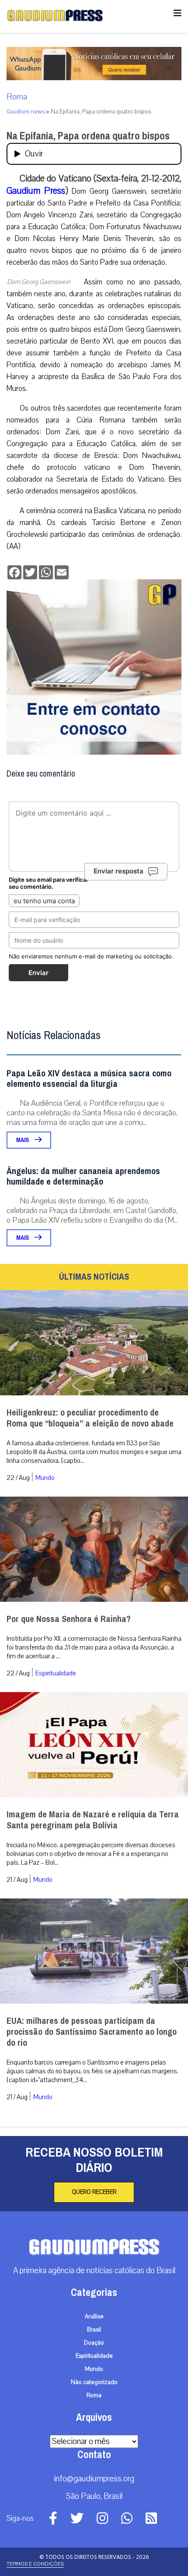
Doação (94, 2343)
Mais (23, 1140)
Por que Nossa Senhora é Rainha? (69, 1619)
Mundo (45, 1478)
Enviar (38, 973)
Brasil (94, 2330)
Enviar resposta (118, 871)
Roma (17, 97)
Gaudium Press (36, 191)
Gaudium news (26, 112)
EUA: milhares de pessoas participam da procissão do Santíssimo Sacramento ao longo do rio (92, 2032)
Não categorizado (94, 2382)
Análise (94, 2317)
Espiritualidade (56, 1673)
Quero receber (94, 2192)
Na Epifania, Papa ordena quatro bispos (88, 136)
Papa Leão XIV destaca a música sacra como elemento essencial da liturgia (89, 1079)
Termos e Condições (35, 2564)
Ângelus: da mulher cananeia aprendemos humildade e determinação (83, 1176)
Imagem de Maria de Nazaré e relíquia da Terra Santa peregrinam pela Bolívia (93, 1820)
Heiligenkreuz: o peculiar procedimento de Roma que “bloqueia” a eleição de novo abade (90, 1418)
